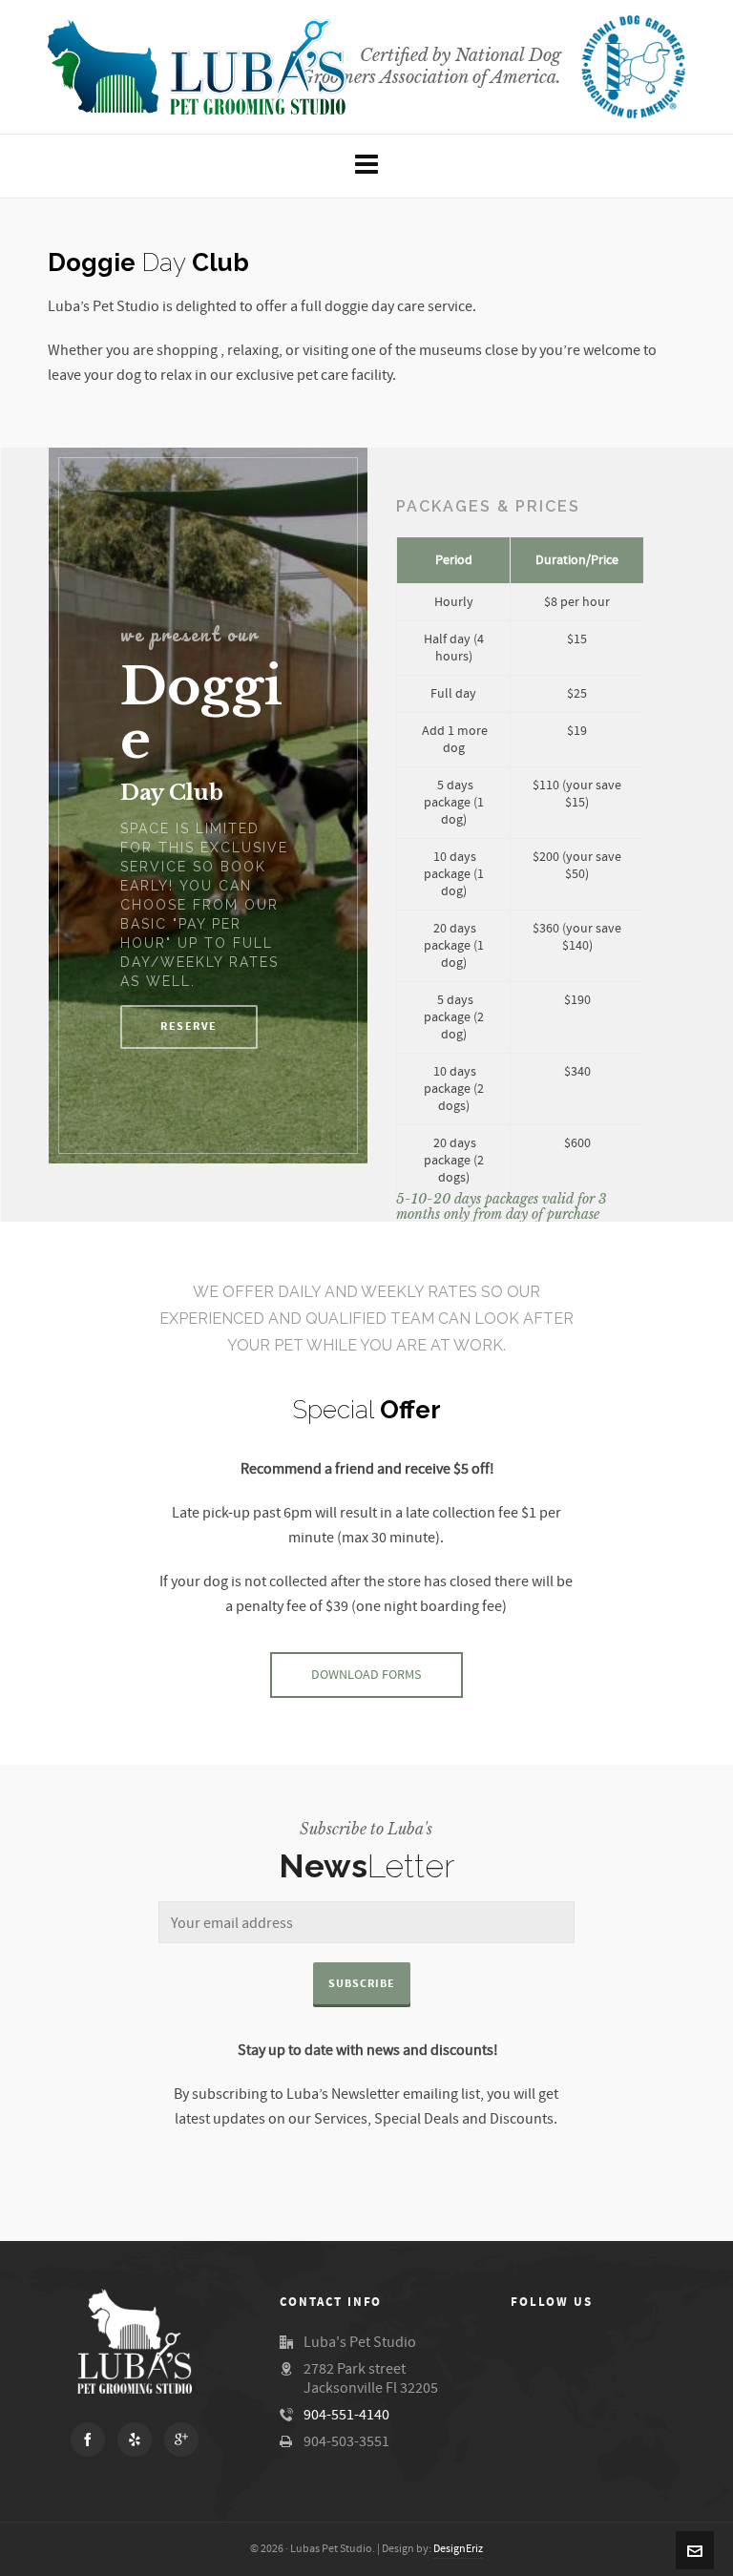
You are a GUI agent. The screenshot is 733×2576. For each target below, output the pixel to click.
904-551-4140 (346, 2415)
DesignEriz (458, 2549)
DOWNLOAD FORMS (366, 1675)
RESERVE (189, 1026)
